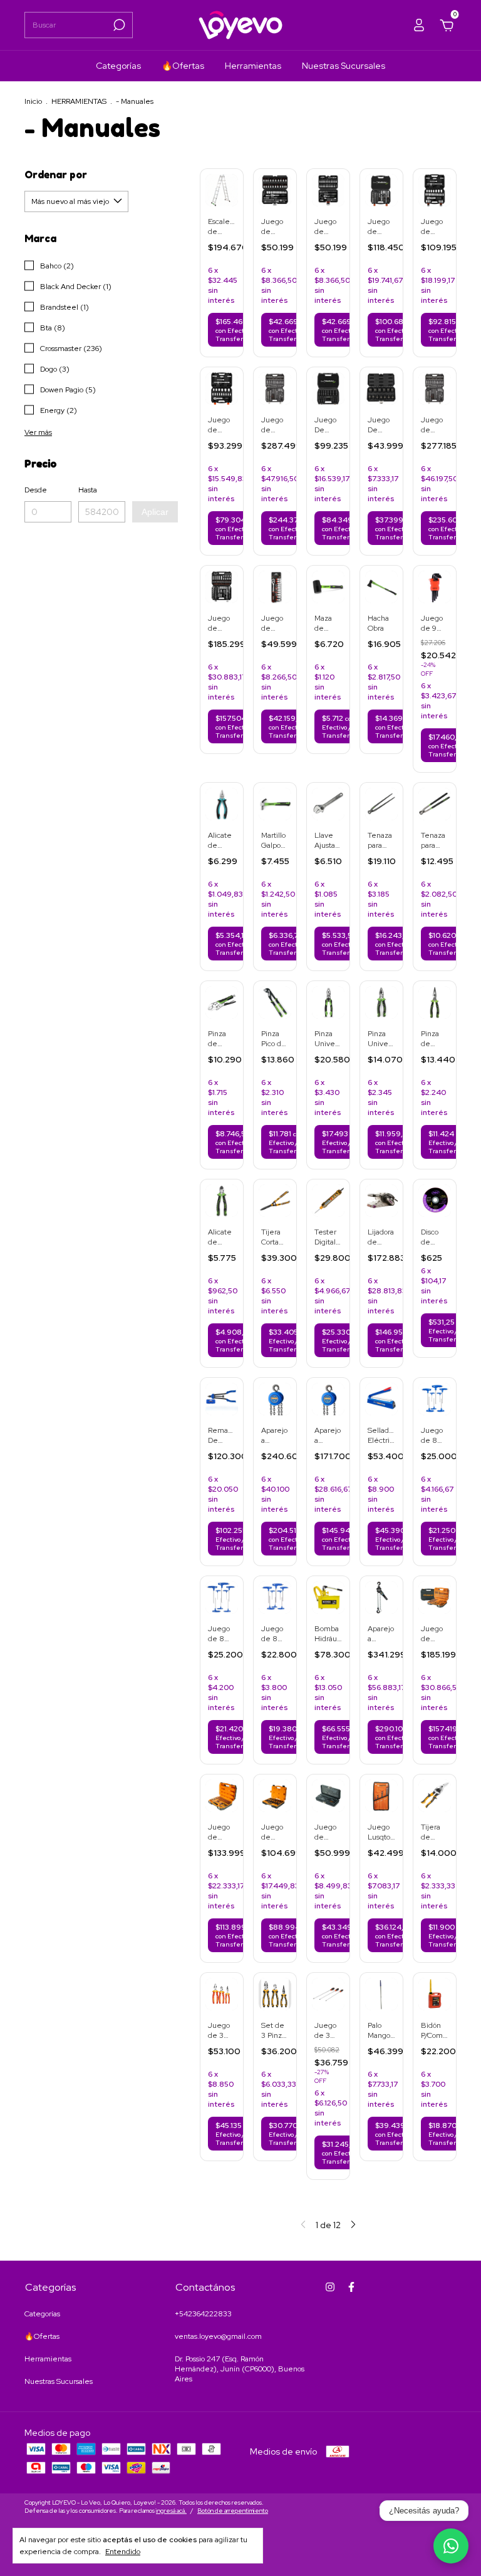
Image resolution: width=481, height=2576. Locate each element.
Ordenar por (56, 175)
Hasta (88, 490)
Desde (36, 490)
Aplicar (155, 512)
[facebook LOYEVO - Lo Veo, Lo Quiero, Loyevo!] (351, 2287)
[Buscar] (118, 25)
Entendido (123, 2552)
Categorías (118, 66)
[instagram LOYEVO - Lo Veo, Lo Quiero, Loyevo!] (330, 2287)
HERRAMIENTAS (79, 101)
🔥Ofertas (183, 66)
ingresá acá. (171, 2511)
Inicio (33, 101)
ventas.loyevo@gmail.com (218, 2336)
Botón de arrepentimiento (233, 2511)
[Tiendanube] (417, 2508)
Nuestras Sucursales (344, 66)
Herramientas (253, 66)
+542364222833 (203, 2314)
